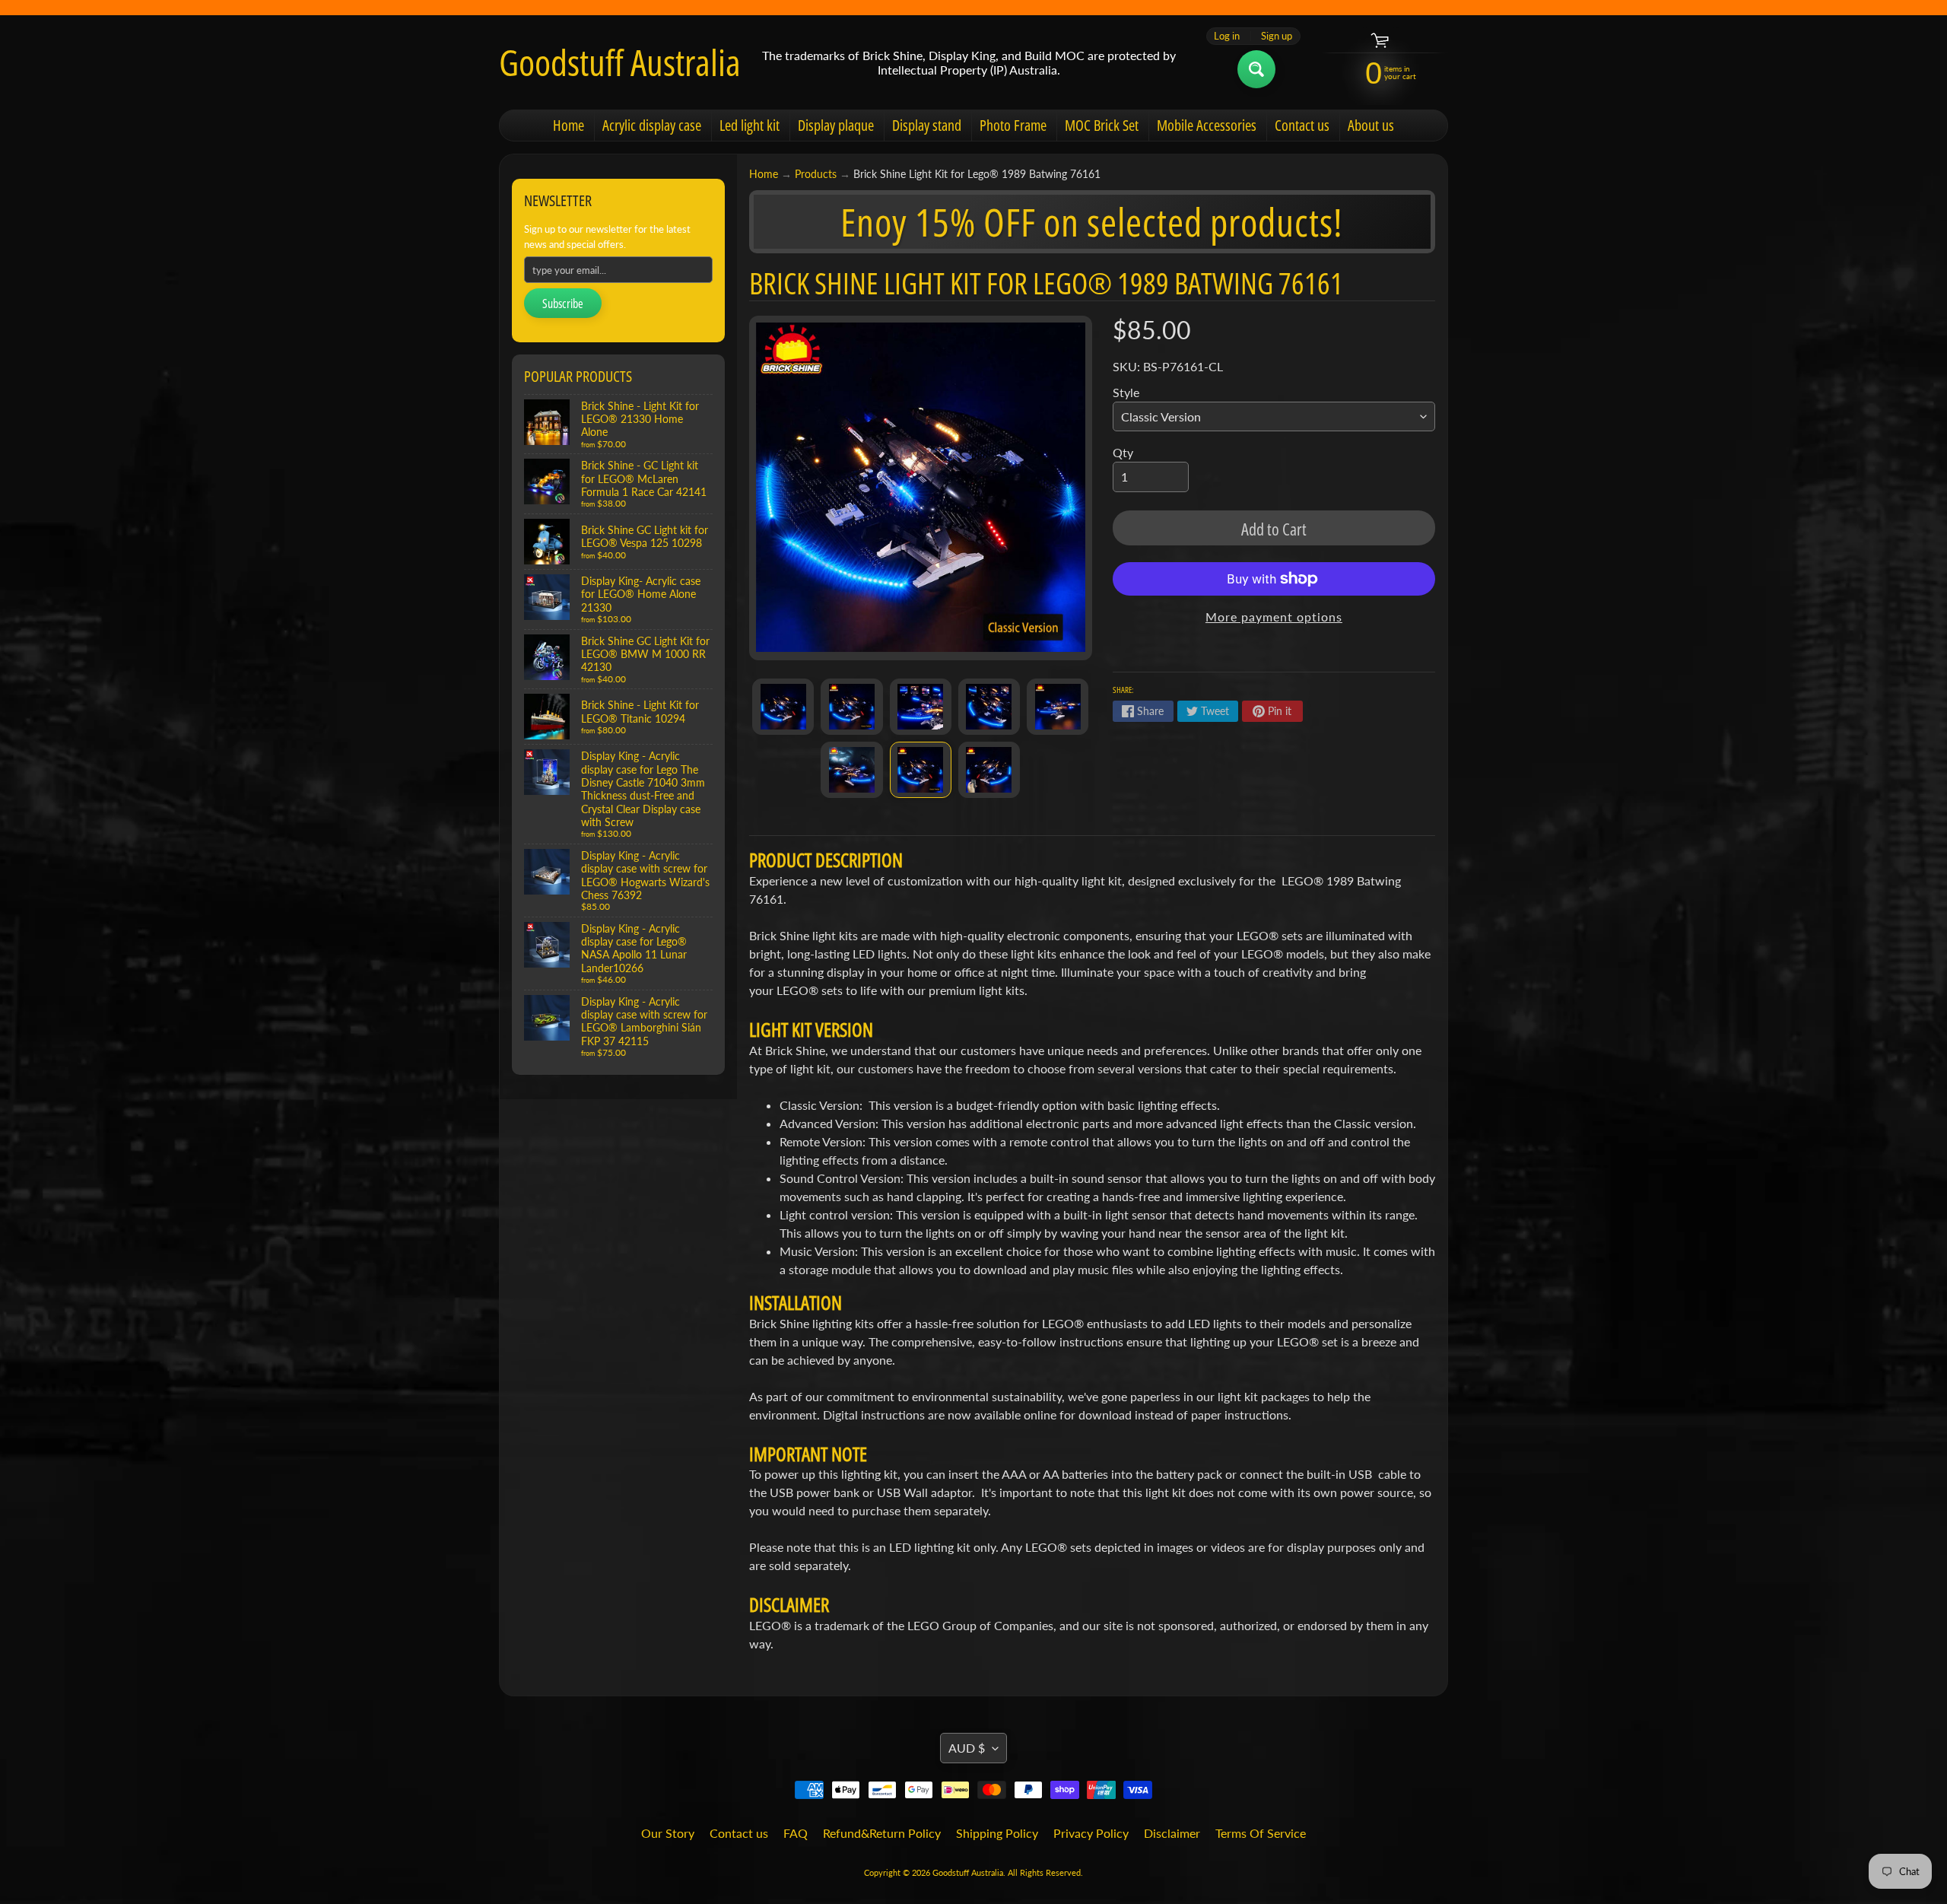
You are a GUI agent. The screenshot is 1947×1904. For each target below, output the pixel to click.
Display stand (927, 125)
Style (1126, 392)
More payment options (1274, 617)
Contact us (1302, 125)
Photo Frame (1013, 125)
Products (816, 174)
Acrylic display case (652, 125)
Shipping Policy (997, 1833)
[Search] (1256, 69)
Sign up (1277, 36)
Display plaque (836, 125)
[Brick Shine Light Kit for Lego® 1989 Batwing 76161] (783, 707)
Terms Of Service (1261, 1833)
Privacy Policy (1091, 1833)
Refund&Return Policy (882, 1833)
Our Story (668, 1833)
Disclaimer (1172, 1833)
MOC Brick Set (1102, 125)
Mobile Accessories (1207, 125)
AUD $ (967, 1748)
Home (569, 125)
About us (1371, 125)
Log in (1227, 36)
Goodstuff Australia (620, 62)
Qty (1123, 452)
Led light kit (750, 125)
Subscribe (563, 304)
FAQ (796, 1833)
